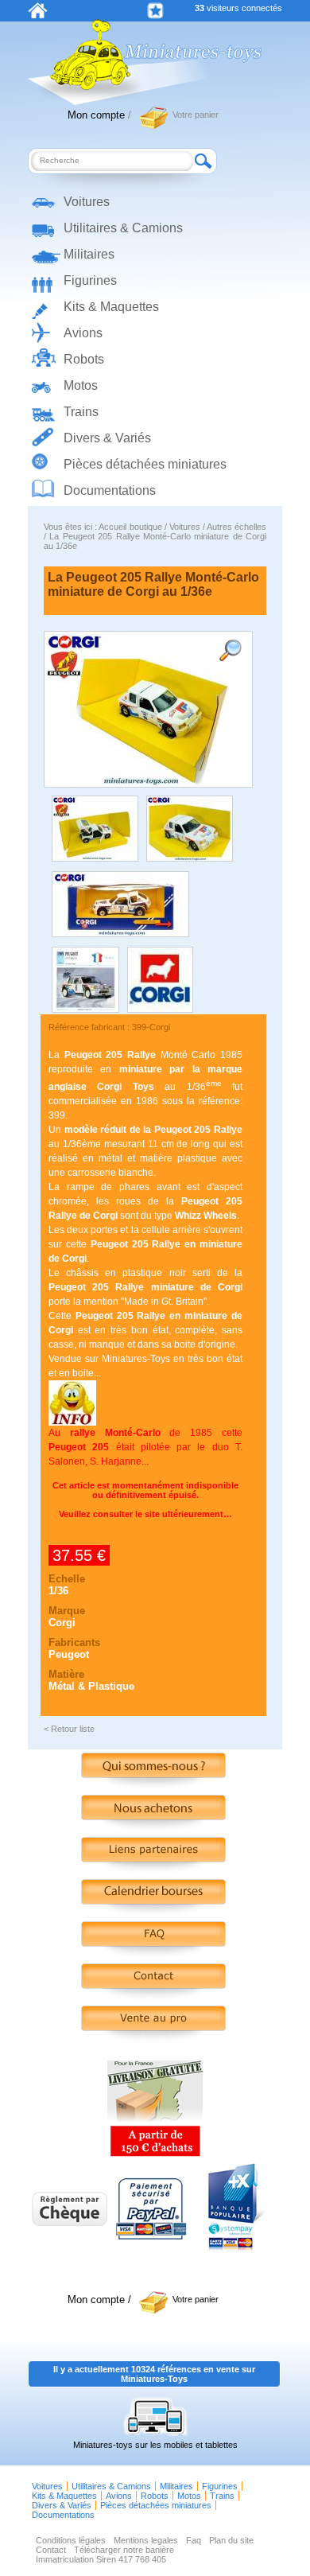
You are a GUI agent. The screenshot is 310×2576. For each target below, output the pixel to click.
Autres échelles (236, 527)
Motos (81, 385)
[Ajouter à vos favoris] (155, 11)
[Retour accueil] (38, 15)
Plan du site (231, 2540)
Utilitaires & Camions (123, 228)
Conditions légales (71, 2540)
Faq (194, 2540)
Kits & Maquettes (111, 307)
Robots (84, 359)
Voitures (87, 202)
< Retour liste (69, 1729)
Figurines (90, 280)
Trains (81, 412)
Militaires (89, 254)
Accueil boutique (130, 527)
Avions (83, 333)
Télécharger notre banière (124, 2550)
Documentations (110, 490)
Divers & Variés (107, 438)
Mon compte (96, 115)
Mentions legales (146, 2540)
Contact (51, 2550)
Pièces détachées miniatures (145, 464)
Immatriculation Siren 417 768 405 (101, 2559)
